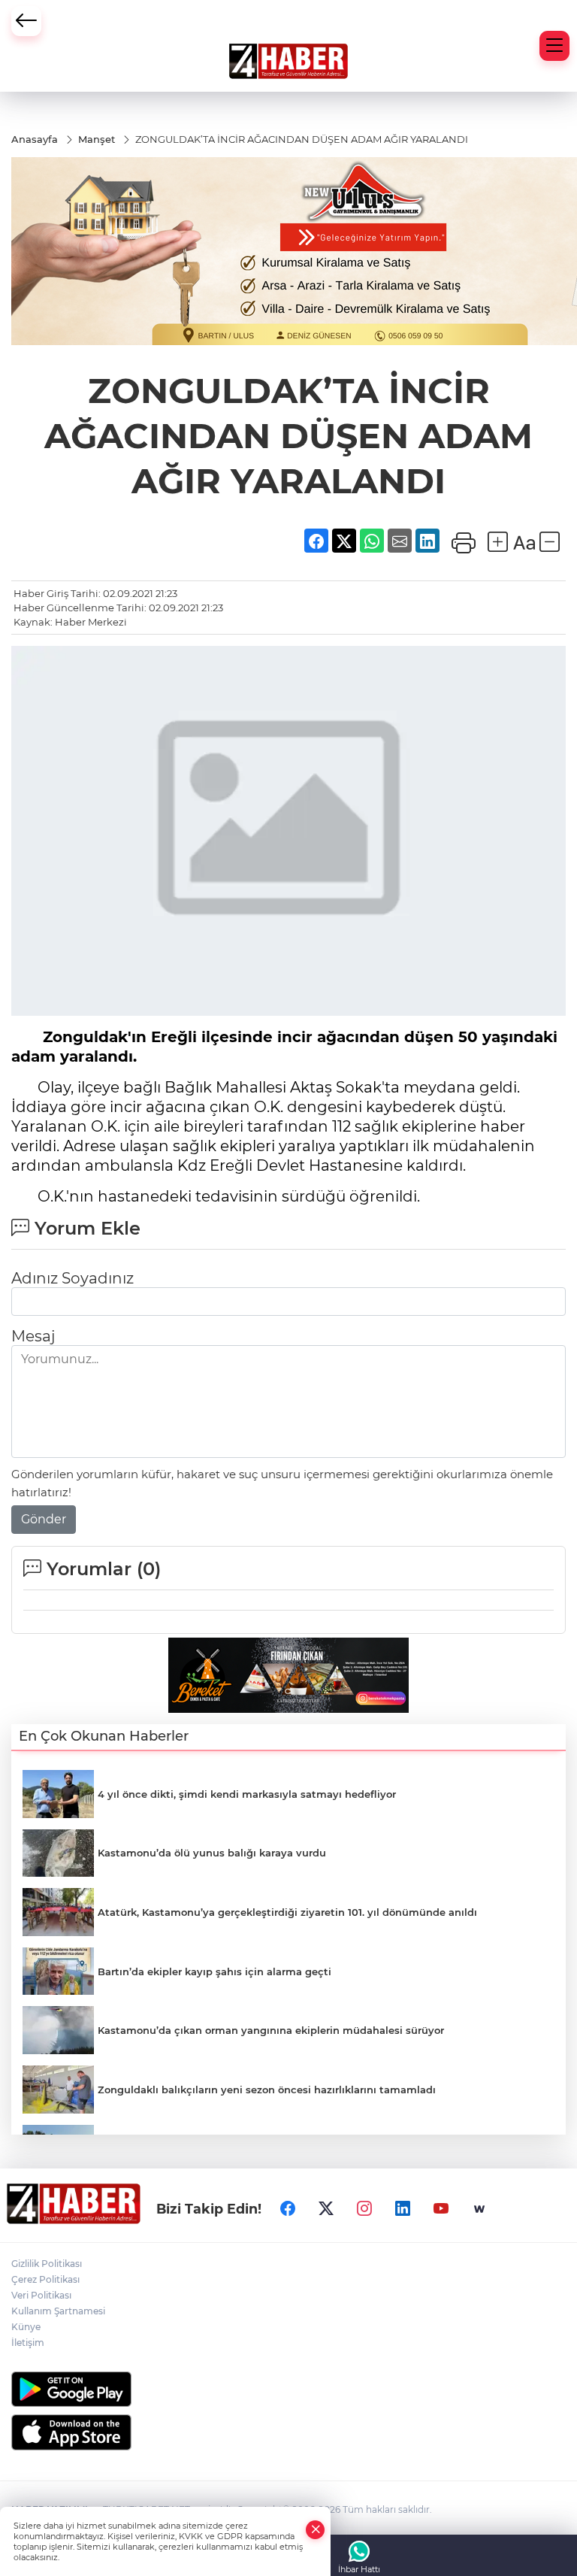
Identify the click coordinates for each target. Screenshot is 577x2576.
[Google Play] (288, 2389)
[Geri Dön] (26, 21)
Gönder (44, 1519)
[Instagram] (364, 2209)
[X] (326, 2209)
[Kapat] (316, 2530)
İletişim (28, 2343)
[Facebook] (288, 2209)
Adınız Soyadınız (73, 1278)
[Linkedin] (403, 2209)
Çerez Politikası (45, 2279)
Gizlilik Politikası (47, 2264)
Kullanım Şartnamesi (58, 2311)
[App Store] (288, 2432)
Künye (26, 2327)
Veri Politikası (41, 2295)
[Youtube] (441, 2209)
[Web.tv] (479, 2209)
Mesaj (33, 1336)
